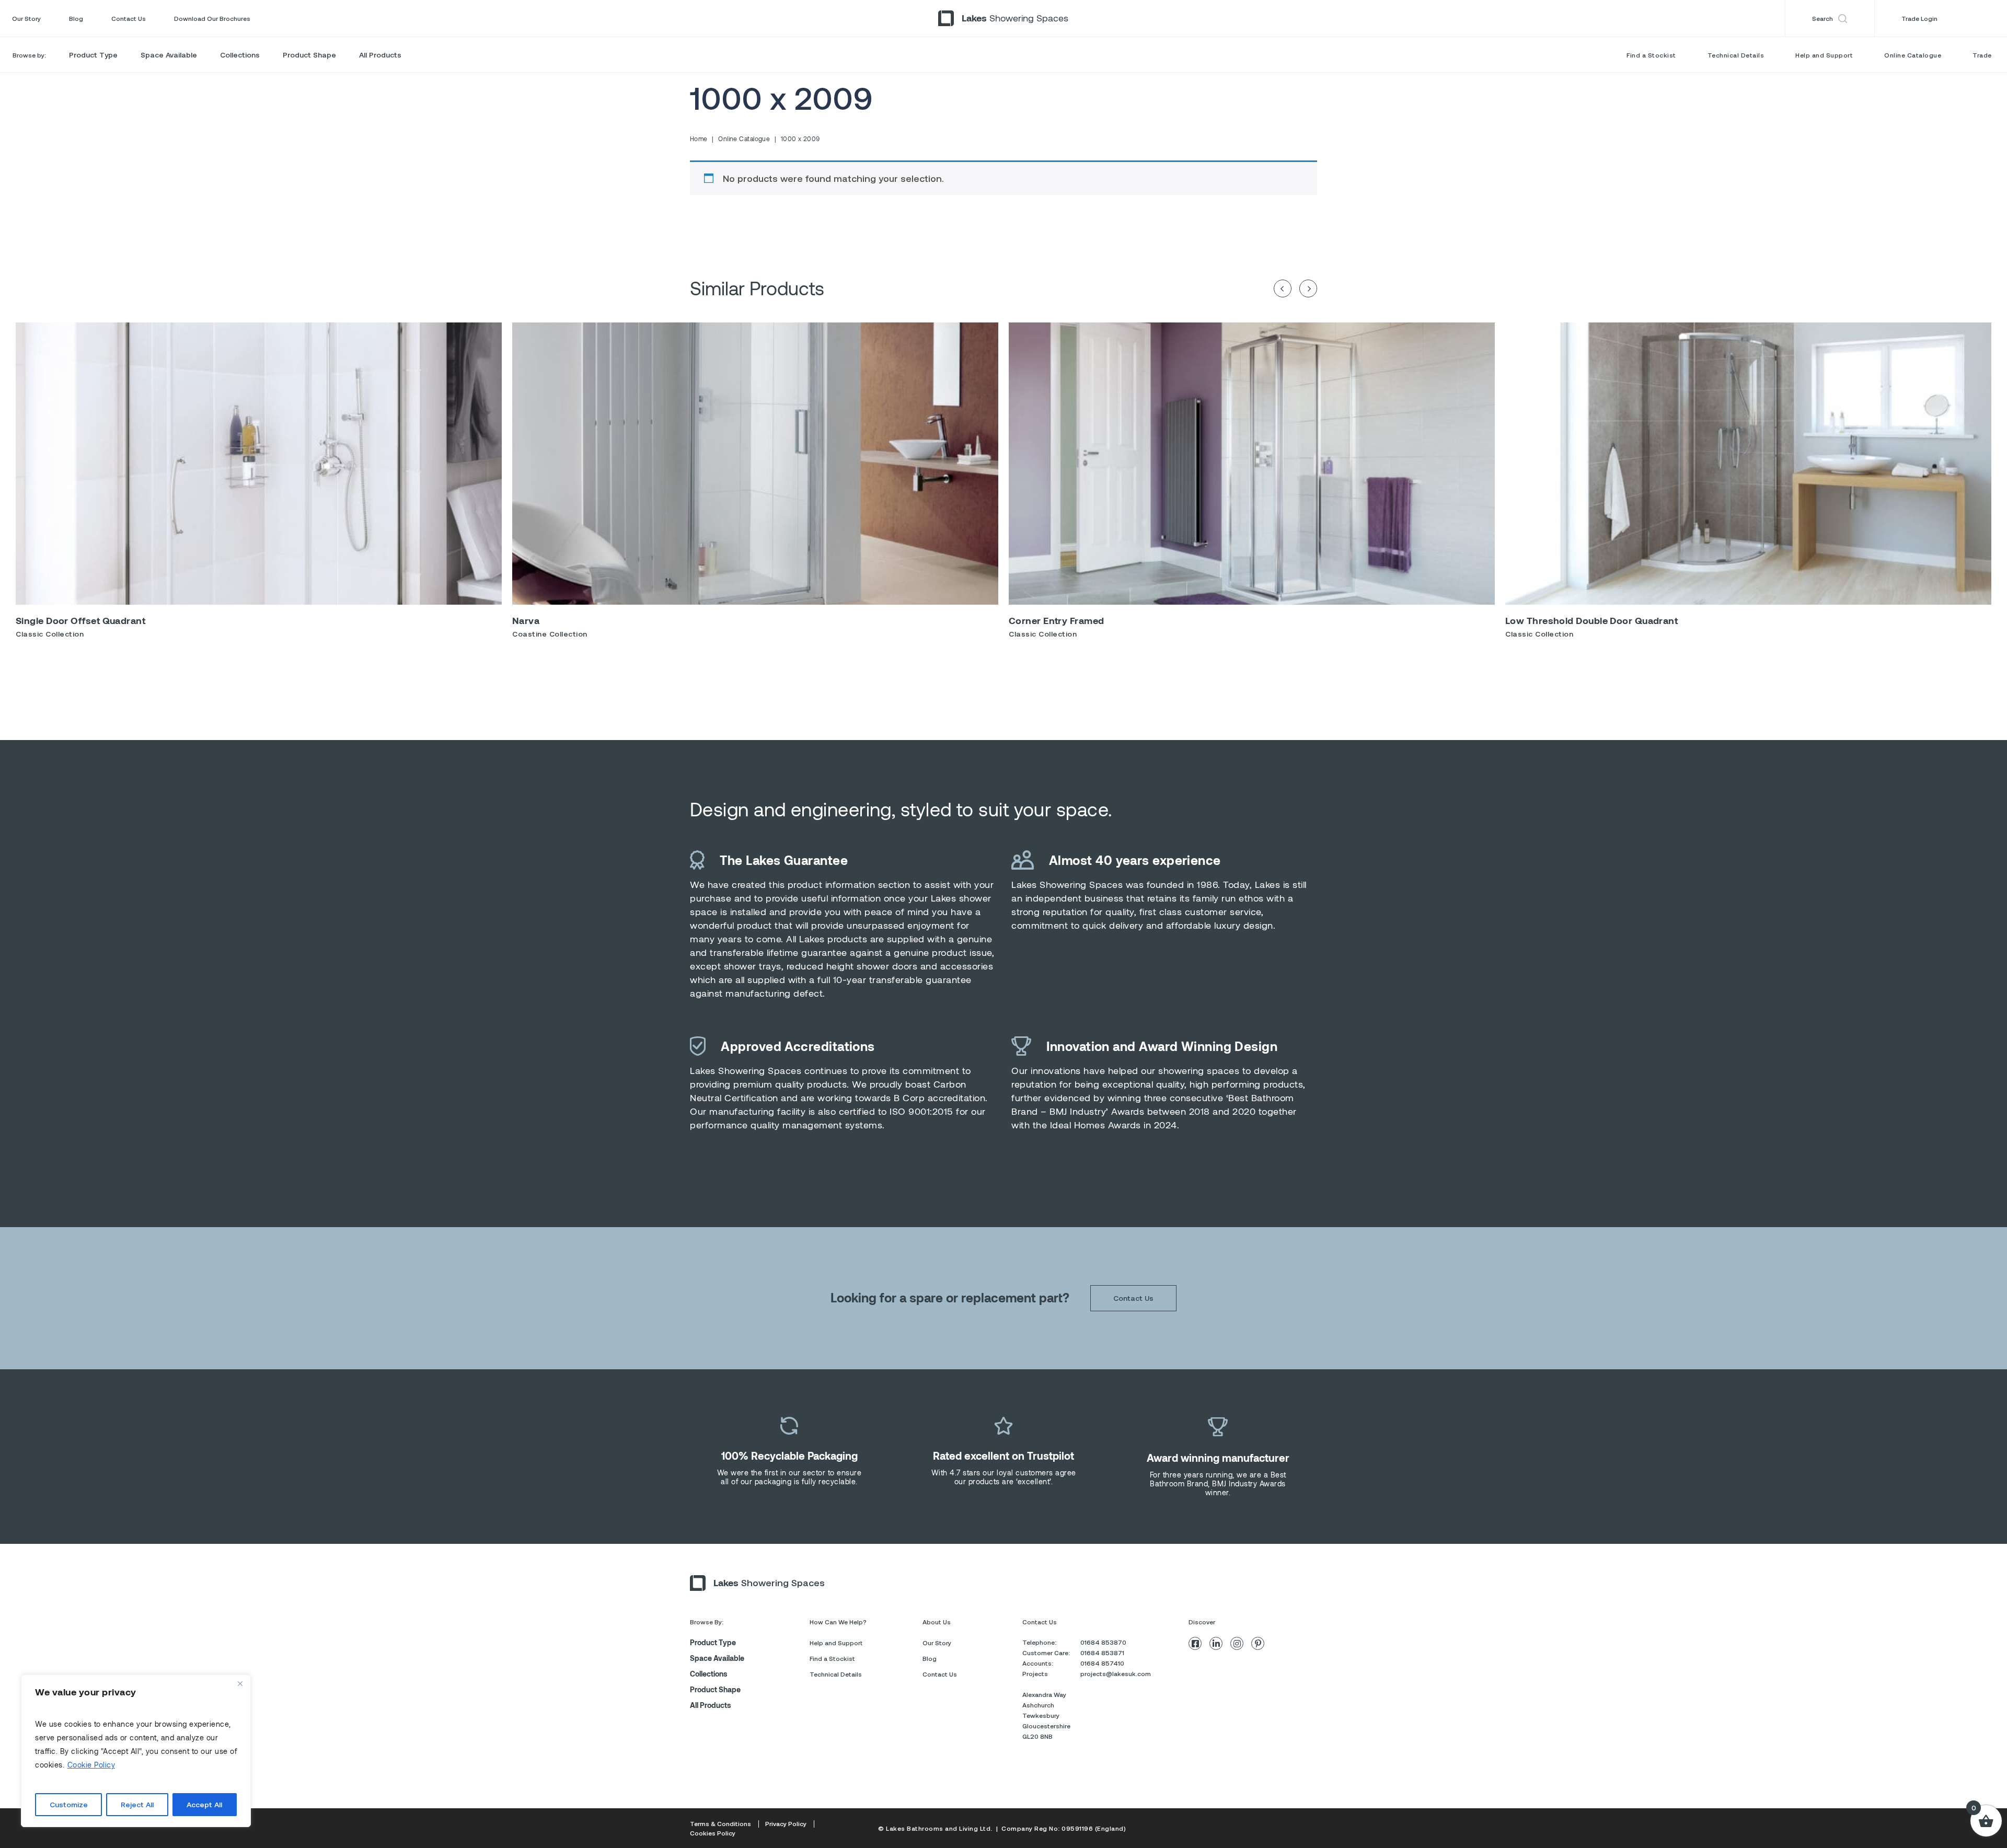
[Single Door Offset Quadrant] (259, 464)
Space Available (169, 55)
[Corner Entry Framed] (1252, 464)
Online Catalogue (1913, 55)
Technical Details (1736, 55)
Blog (76, 18)
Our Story (26, 18)
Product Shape (309, 55)
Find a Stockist (1651, 55)
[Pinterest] (1258, 1643)
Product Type (93, 55)
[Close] (240, 1683)
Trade (1982, 55)
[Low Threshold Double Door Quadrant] (1748, 464)
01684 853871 (1102, 1653)
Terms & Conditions (720, 1823)
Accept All (204, 1804)
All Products (380, 55)
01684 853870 (1103, 1642)
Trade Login (1919, 18)
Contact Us (129, 18)
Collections (240, 55)
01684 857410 (1102, 1663)
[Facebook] (1195, 1643)
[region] (136, 1751)
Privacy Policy (786, 1823)
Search (1823, 18)
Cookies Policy (713, 1833)
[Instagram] (1237, 1643)
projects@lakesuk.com (1116, 1673)
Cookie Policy (91, 1765)
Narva (526, 620)
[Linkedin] (1216, 1643)
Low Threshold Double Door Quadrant (1591, 620)
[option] (259, 484)
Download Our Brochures (212, 18)
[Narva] (755, 464)
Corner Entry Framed (1057, 620)
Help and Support (1824, 55)
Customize (69, 1804)
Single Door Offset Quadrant (80, 620)
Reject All (137, 1804)
